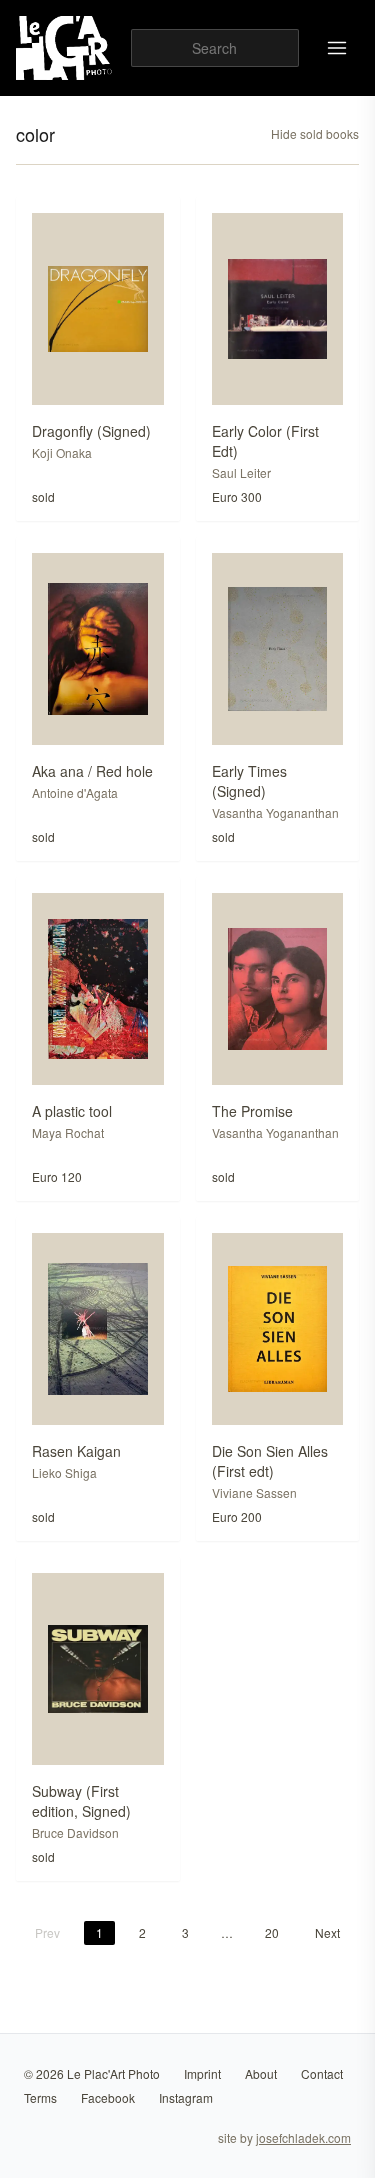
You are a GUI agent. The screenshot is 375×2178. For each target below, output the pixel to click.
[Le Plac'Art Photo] (65, 48)
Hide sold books (315, 134)
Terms (40, 2097)
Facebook (108, 2097)
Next (327, 1932)
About (261, 2073)
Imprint (202, 2073)
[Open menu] (337, 48)
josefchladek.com (303, 2137)
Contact (322, 2073)
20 (272, 1932)
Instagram (186, 2097)
